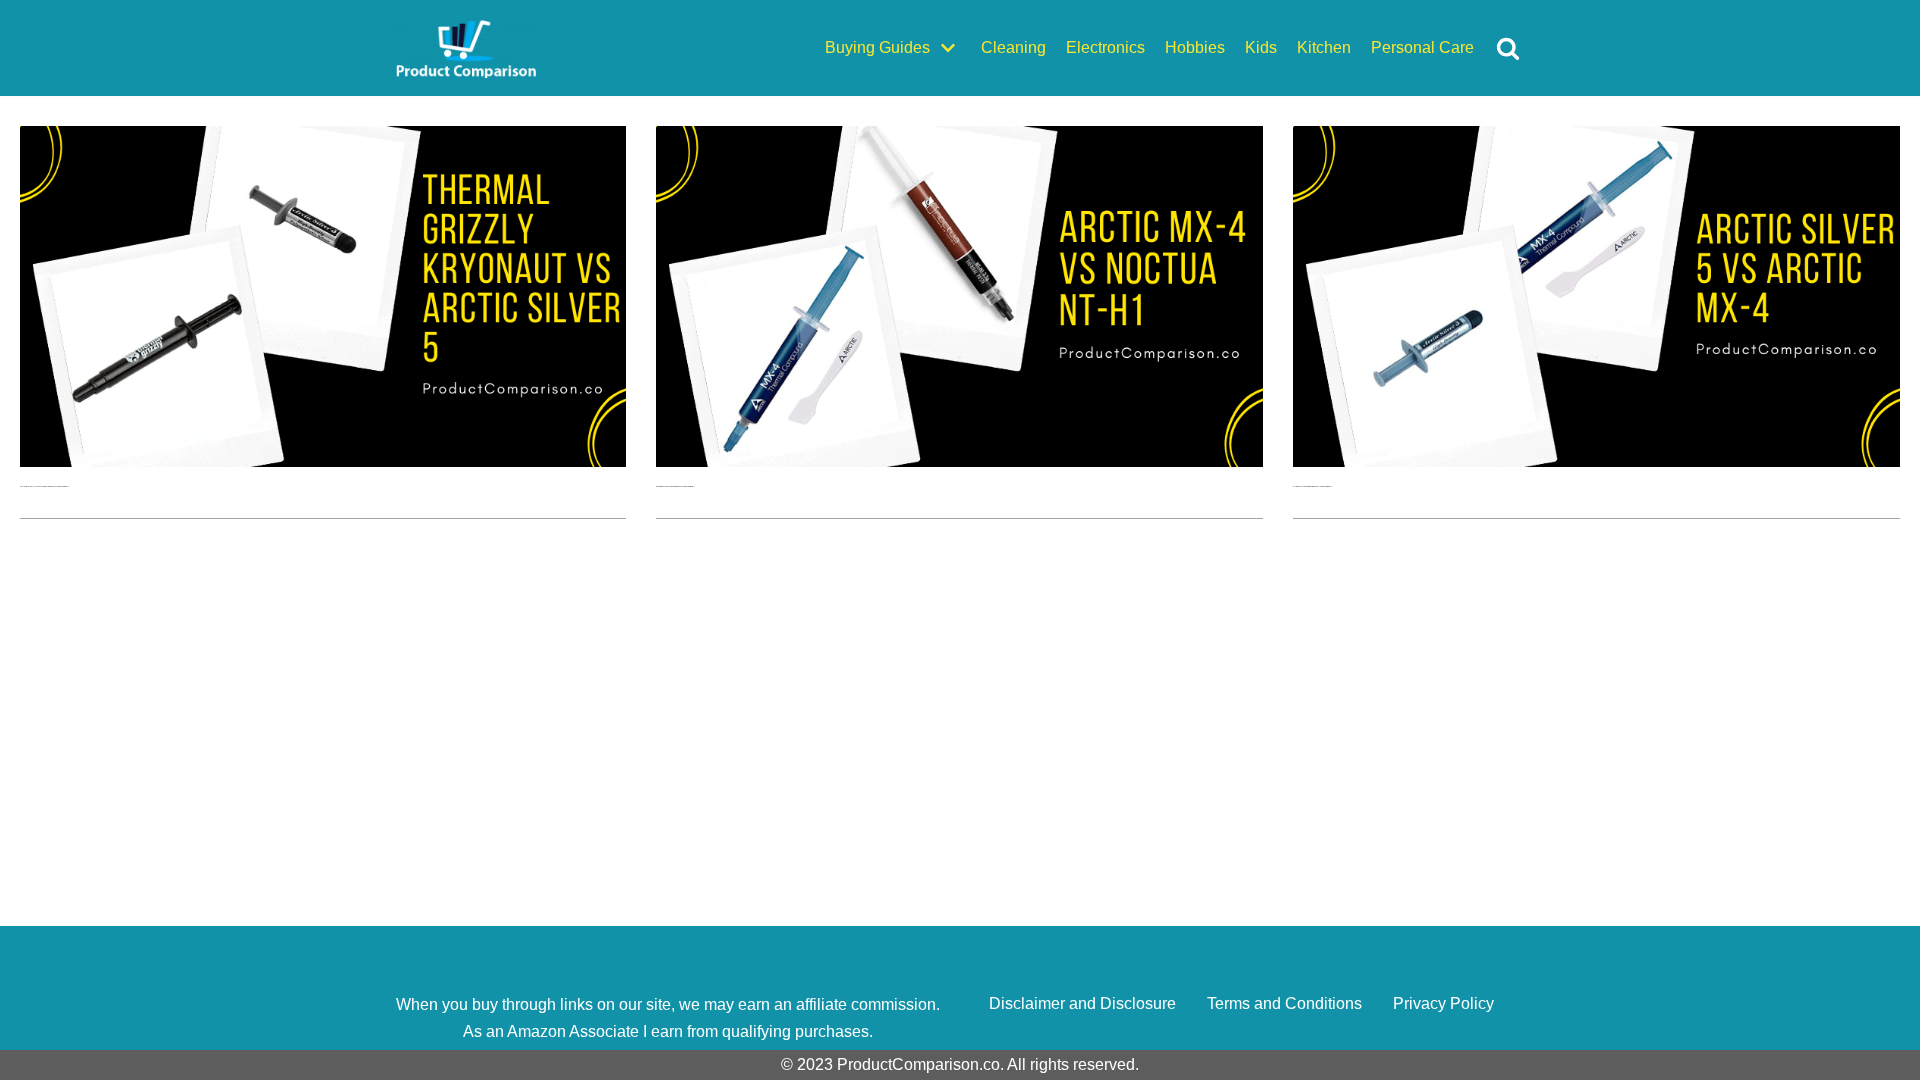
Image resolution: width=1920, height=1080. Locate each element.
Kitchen (1324, 47)
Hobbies (1195, 47)
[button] (1508, 48)
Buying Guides (877, 47)
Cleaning (1013, 47)
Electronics (1105, 47)
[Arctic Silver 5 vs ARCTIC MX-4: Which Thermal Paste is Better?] (1596, 461)
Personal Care (1422, 47)
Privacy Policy (1443, 1003)
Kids (1261, 47)
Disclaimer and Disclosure (1082, 1003)
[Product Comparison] (466, 48)
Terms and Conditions (1284, 1003)
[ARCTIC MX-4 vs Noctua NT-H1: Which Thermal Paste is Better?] (959, 461)
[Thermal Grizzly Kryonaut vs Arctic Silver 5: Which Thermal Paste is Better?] (323, 461)
